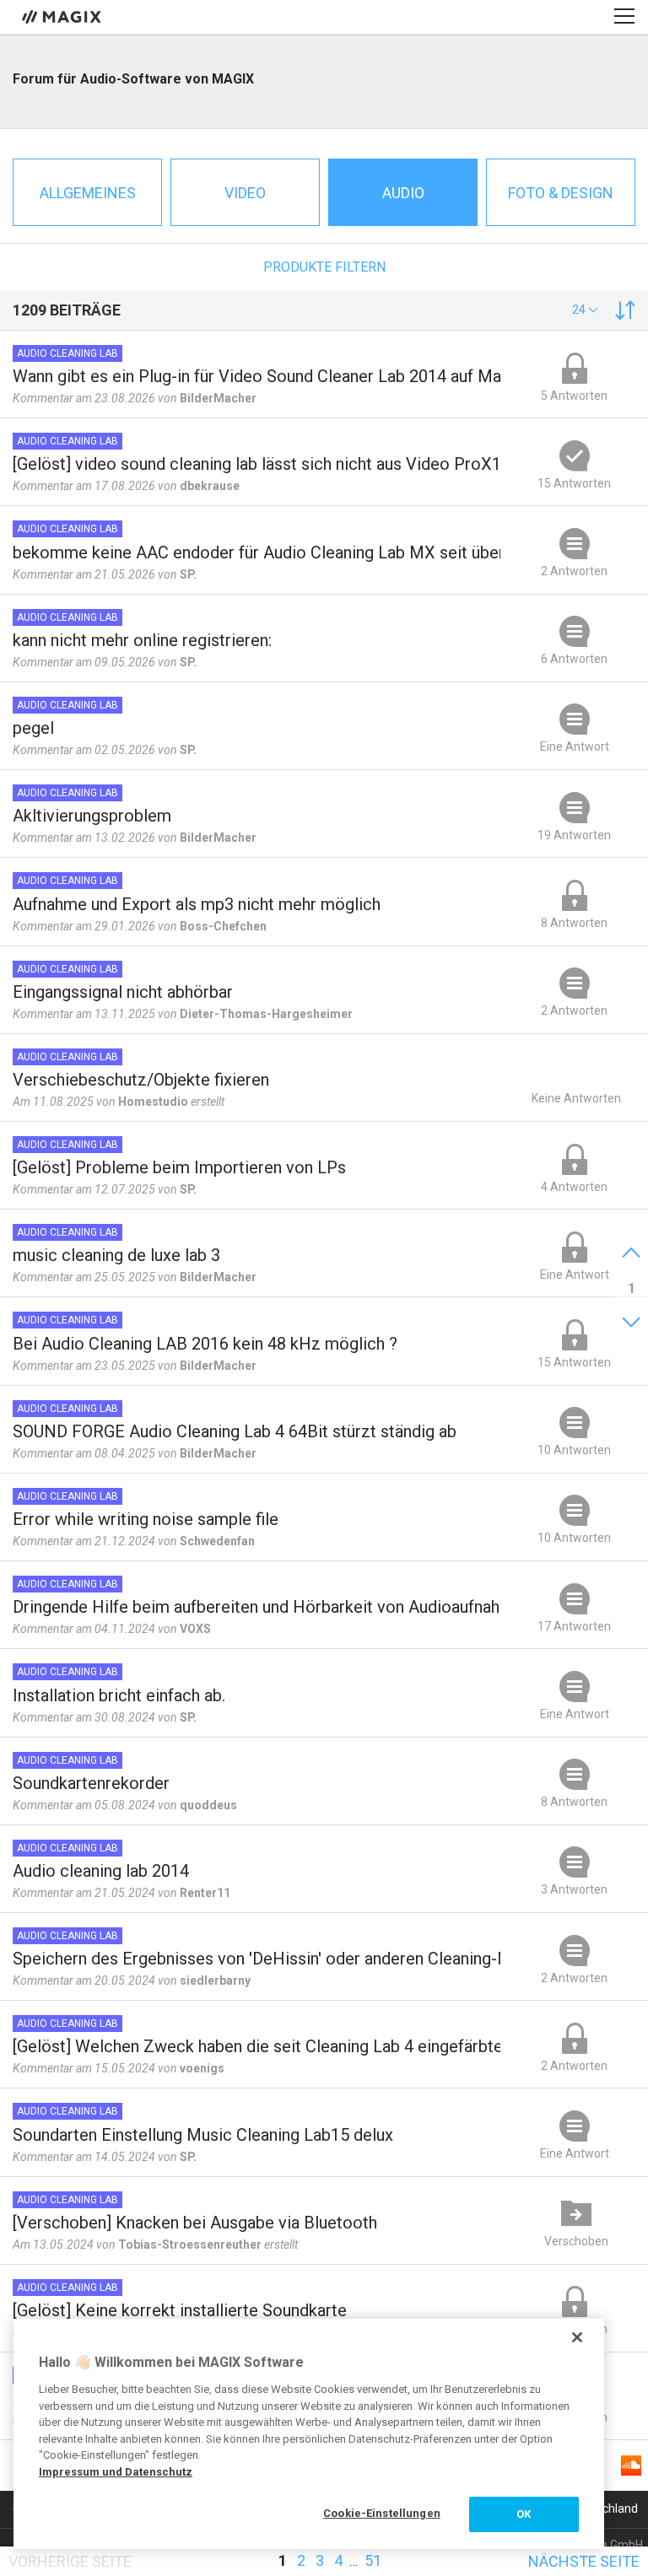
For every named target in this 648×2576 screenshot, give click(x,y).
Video (245, 193)
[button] (585, 310)
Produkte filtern (324, 267)
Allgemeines (88, 193)
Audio (403, 193)
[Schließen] (577, 2337)
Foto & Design (561, 193)
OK (524, 2514)
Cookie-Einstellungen (382, 2513)
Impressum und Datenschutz (116, 2472)
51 (373, 2560)
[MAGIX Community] (63, 16)
